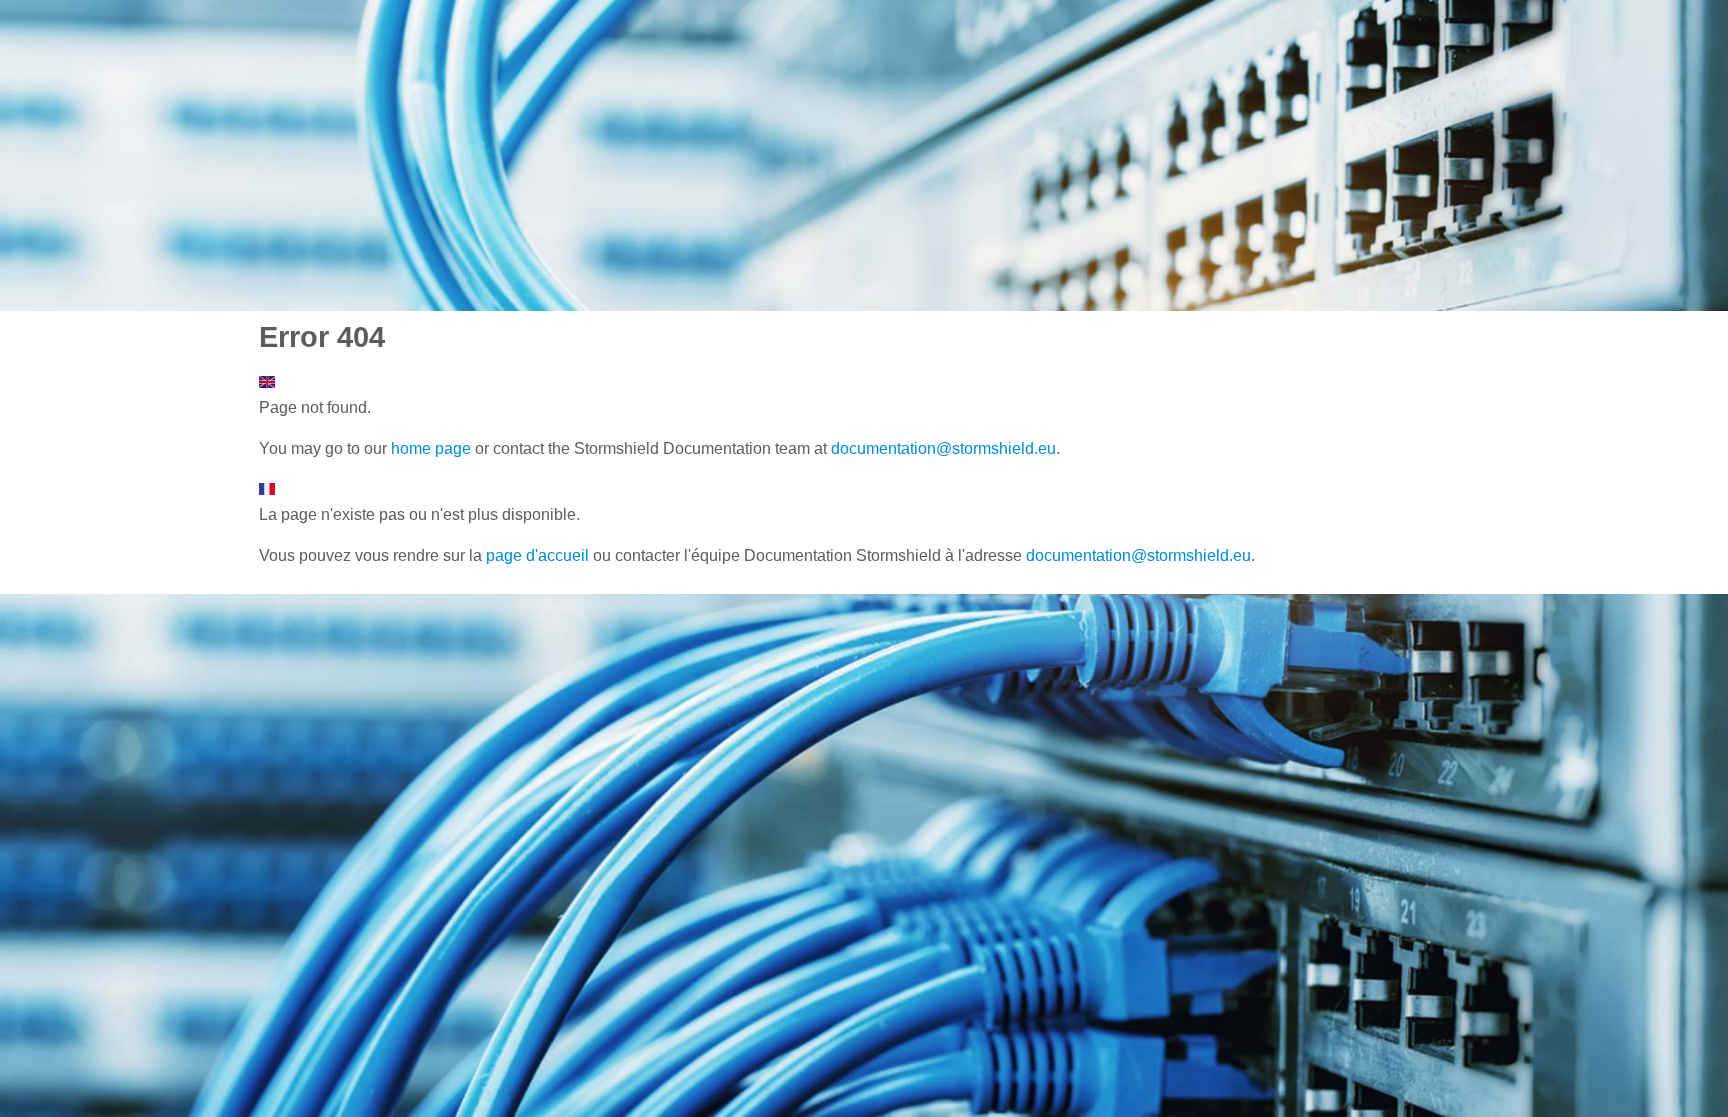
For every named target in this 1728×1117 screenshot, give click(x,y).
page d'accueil (537, 555)
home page (431, 448)
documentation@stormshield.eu (943, 448)
